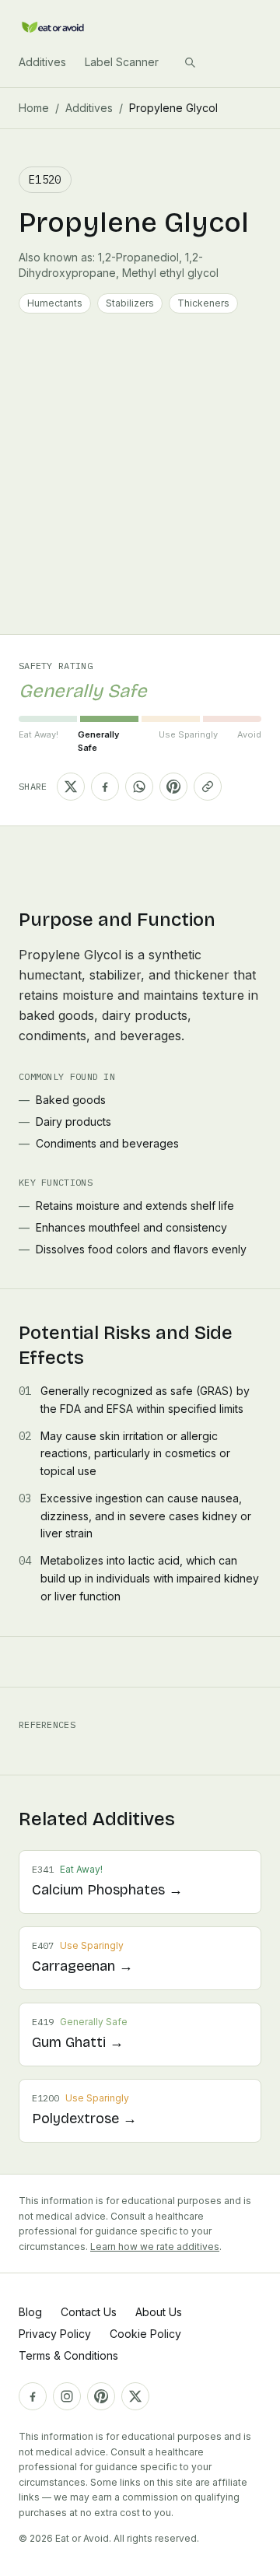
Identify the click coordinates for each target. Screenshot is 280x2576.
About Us (159, 2312)
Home (34, 108)
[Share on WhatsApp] (139, 787)
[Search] (190, 62)
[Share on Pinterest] (173, 787)
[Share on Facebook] (105, 787)
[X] (135, 2396)
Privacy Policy (55, 2334)
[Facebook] (33, 2396)
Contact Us (89, 2312)
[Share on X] (71, 787)
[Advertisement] (140, 486)
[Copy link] (208, 787)
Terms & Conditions (68, 2355)
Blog (30, 2312)
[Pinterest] (101, 2396)
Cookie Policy (145, 2334)
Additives (42, 62)
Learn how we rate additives (155, 2247)
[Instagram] (67, 2396)
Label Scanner (122, 62)
